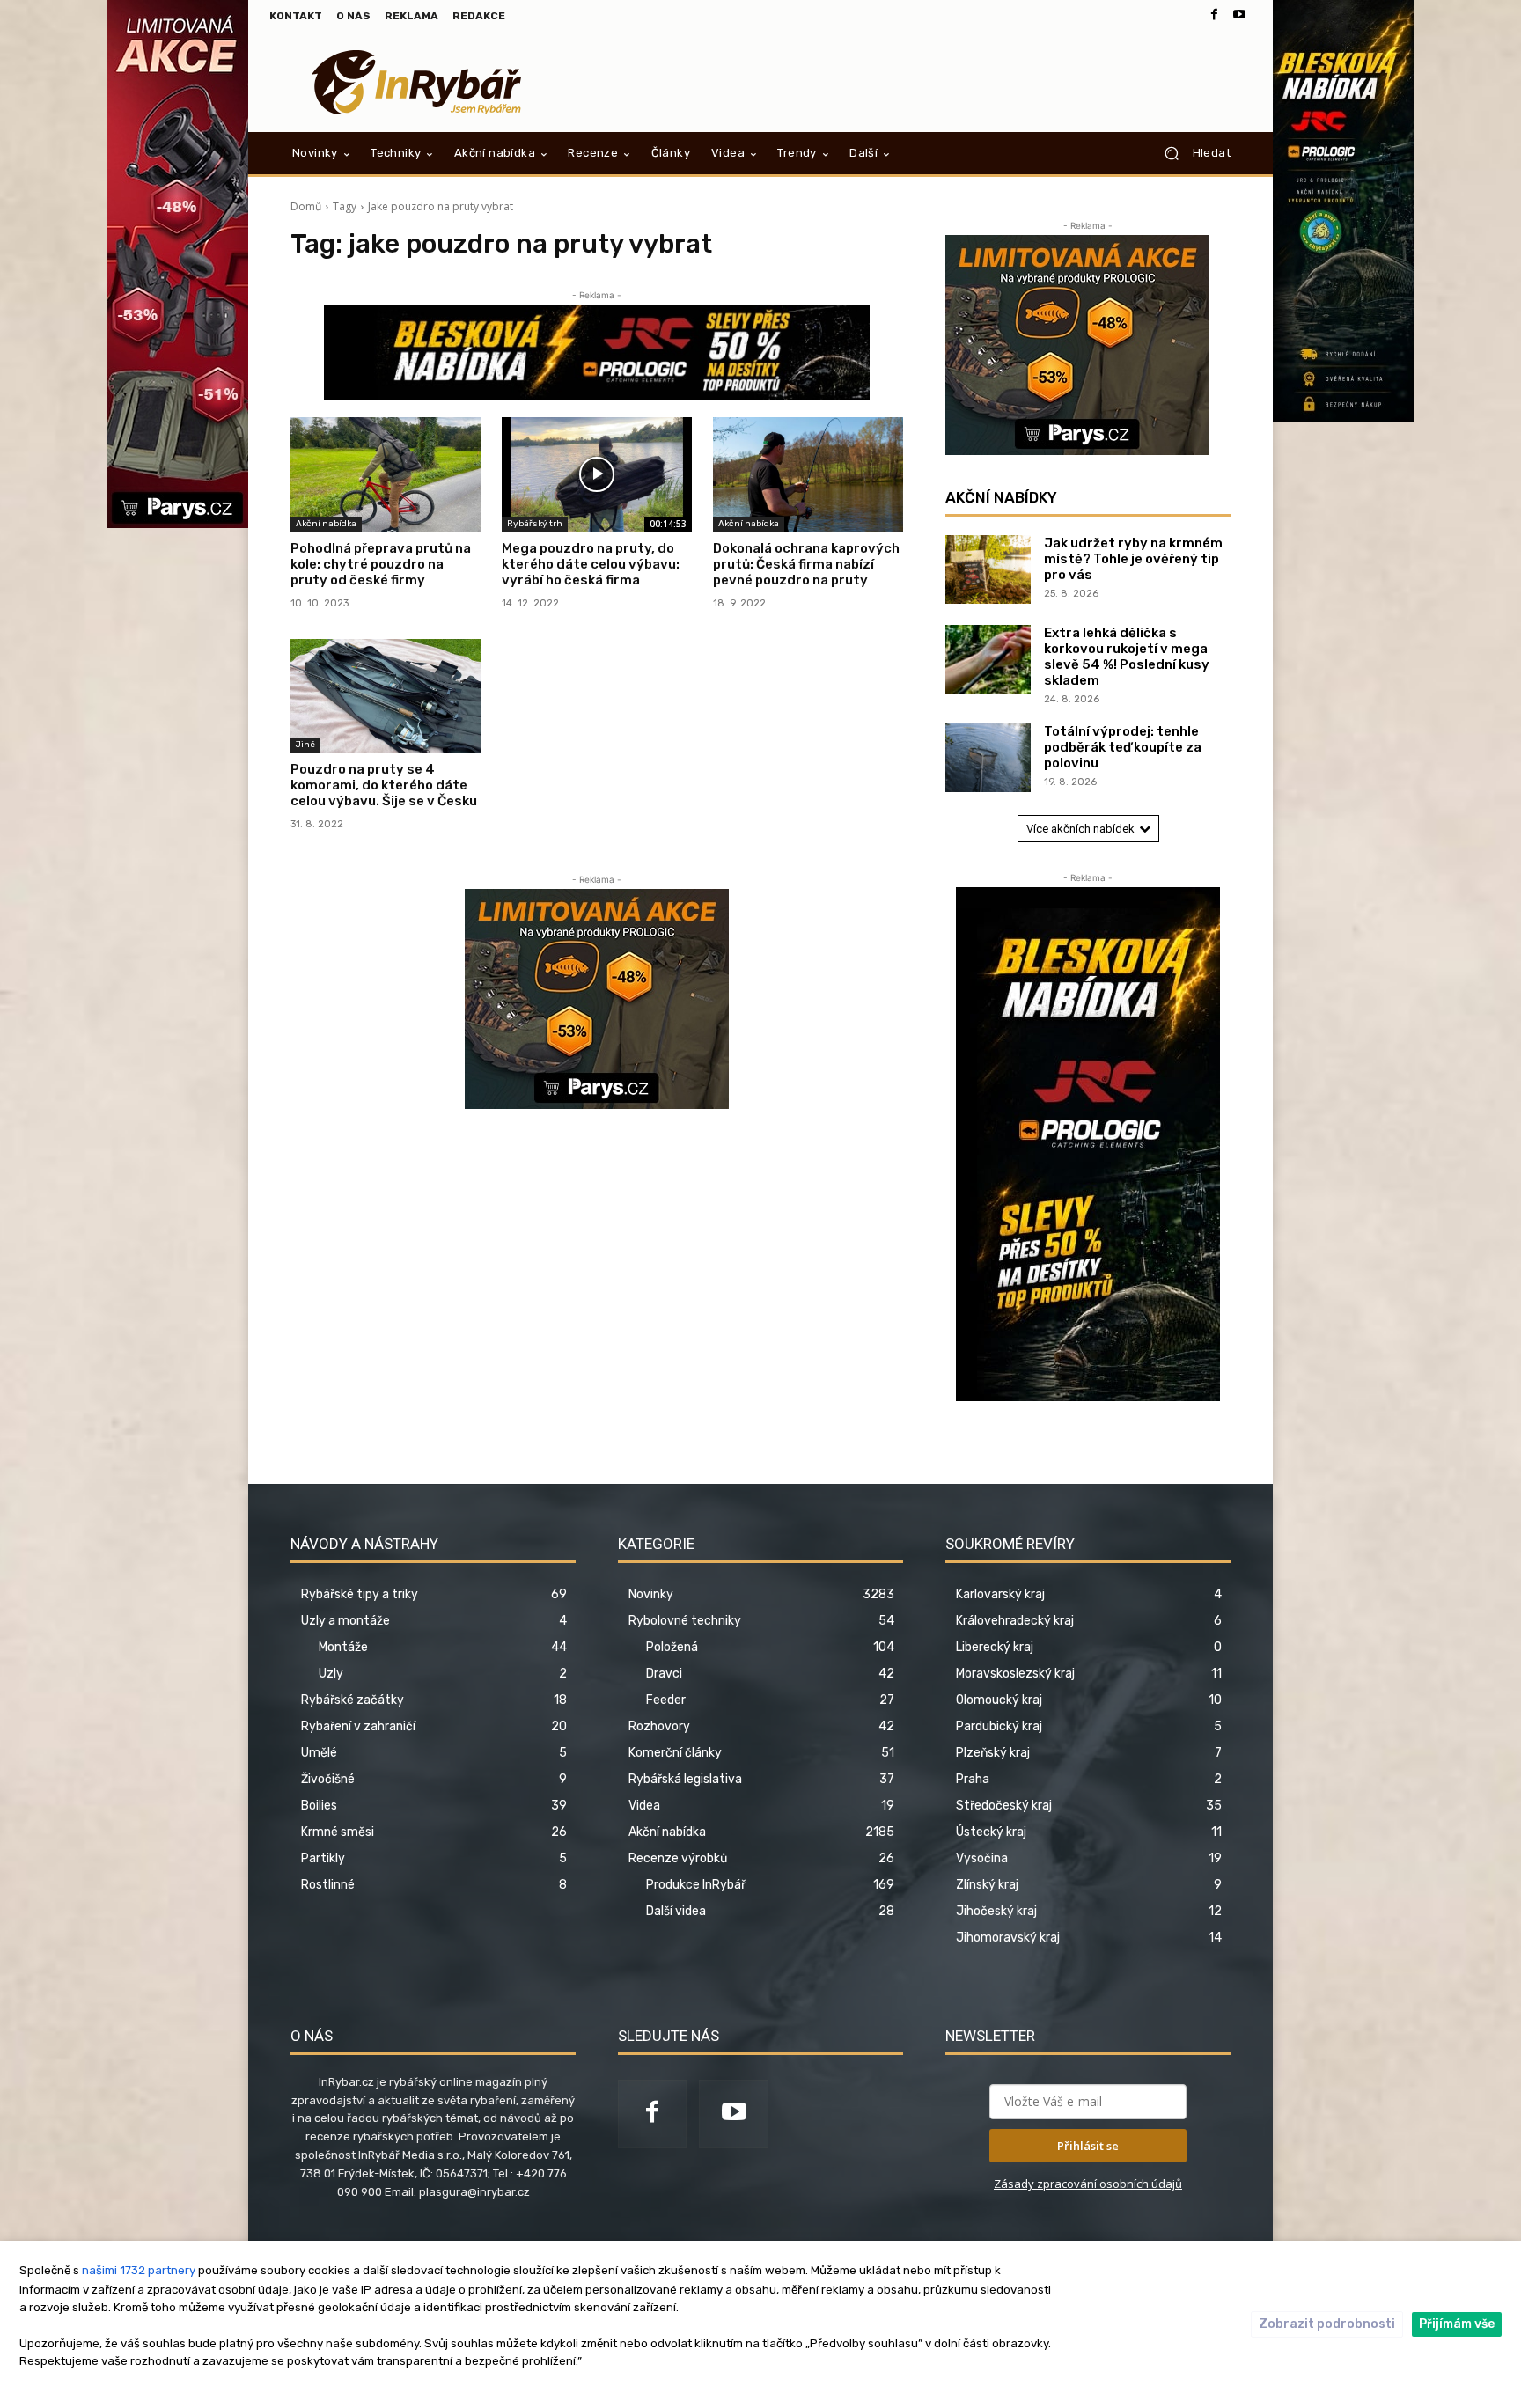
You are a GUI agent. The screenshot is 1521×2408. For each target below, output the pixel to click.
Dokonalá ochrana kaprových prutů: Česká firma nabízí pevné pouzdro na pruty (806, 564)
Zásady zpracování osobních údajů (1088, 2184)
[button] (1191, 153)
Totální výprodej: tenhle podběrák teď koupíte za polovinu (1123, 747)
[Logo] (417, 82)
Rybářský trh (535, 524)
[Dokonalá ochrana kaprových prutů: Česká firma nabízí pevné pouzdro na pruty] (808, 474)
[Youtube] (1239, 16)
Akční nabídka (326, 524)
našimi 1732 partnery (139, 2270)
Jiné (305, 745)
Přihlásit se (1088, 2146)
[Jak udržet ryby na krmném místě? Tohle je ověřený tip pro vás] (988, 569)
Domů (306, 206)
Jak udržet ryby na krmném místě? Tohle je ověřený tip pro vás (1133, 559)
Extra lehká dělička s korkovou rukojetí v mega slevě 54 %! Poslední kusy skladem (1127, 657)
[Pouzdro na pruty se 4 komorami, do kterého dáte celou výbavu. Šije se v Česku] (386, 696)
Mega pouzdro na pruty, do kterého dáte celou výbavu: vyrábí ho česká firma (591, 564)
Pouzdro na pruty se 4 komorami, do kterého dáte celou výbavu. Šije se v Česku (384, 785)
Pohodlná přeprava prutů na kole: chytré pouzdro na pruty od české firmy (381, 564)
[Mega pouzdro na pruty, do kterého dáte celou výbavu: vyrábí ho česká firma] (597, 474)
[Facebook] (1215, 16)
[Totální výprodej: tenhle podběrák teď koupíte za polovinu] (988, 758)
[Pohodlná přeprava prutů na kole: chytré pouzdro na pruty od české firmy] (386, 474)
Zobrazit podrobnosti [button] (1327, 2324)
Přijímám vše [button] (1457, 2324)
